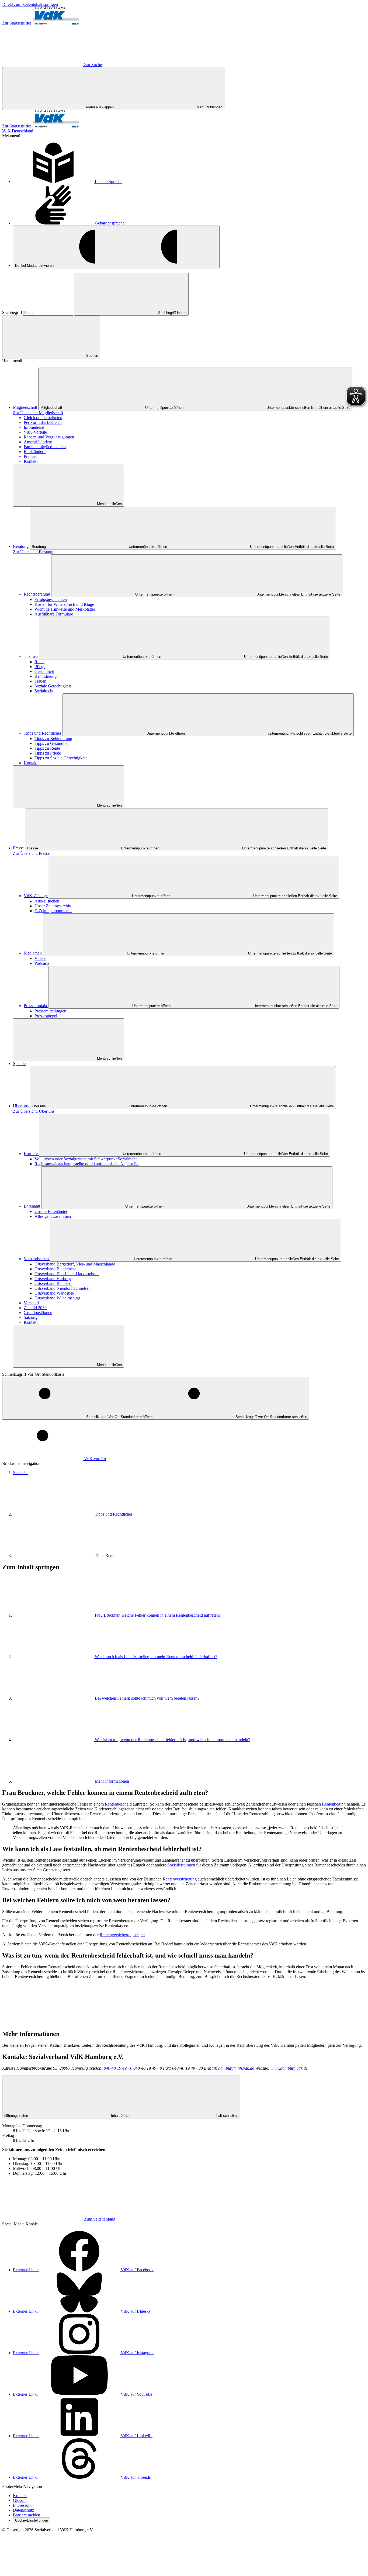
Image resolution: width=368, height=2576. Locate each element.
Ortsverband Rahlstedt (53, 1283)
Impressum (22, 2505)
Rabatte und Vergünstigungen (49, 437)
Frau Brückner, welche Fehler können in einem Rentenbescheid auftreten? (158, 1615)
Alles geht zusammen (53, 1216)
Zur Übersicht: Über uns (34, 1111)
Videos (40, 958)
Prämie (30, 456)
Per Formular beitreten (43, 422)
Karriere (31, 1154)
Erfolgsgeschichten (51, 599)
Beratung (21, 546)
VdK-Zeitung (36, 896)
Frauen (40, 681)
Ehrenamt (32, 1206)
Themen (31, 656)
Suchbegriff (13, 312)
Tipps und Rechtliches (43, 733)
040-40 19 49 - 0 (118, 2068)
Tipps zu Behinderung (53, 739)
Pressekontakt (36, 1006)
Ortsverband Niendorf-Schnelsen (63, 1288)
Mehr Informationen (112, 1781)
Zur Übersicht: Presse (31, 853)
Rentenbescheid (118, 1804)
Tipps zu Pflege (48, 753)
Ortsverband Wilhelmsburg (57, 1298)
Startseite (21, 1473)
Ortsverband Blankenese (55, 1269)
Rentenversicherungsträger (122, 1935)
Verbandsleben (37, 1259)
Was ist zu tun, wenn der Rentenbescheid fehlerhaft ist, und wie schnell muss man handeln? (172, 1740)
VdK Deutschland (18, 131)
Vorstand (31, 1303)
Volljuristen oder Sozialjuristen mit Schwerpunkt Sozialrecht (86, 1159)
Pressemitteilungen (50, 1011)
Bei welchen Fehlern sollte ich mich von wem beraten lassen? (147, 1698)
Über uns (21, 1106)
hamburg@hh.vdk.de (236, 2068)
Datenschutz (23, 2510)
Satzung (31, 1317)
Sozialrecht (44, 691)
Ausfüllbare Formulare (54, 614)
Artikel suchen (47, 901)
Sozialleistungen (181, 1865)
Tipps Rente (105, 1556)
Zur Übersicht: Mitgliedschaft (38, 413)
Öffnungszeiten (121, 2116)
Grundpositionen (38, 1313)
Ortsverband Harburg (53, 1279)
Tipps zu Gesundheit (52, 743)
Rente (39, 662)
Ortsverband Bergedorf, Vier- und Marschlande (75, 1264)
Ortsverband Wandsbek (54, 1293)
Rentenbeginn (334, 1804)
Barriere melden (27, 2515)
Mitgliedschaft (26, 407)
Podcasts (42, 963)
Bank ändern (35, 452)
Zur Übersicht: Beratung (34, 552)
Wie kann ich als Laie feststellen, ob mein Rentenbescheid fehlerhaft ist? (156, 1657)
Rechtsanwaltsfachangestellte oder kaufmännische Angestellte (87, 1164)
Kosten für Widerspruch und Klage (64, 604)
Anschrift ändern (38, 442)
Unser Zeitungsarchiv (53, 906)
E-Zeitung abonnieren (53, 911)
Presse (19, 848)
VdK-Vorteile (35, 432)
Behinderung (46, 676)
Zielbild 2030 (35, 1308)
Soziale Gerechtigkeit (53, 686)
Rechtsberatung (37, 594)
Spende (19, 1064)
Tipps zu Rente (47, 748)
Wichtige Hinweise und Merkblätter (65, 609)
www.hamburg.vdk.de (289, 2068)
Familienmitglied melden (45, 447)
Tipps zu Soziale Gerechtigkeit (60, 758)
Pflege (40, 667)
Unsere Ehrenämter (51, 1211)
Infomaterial (34, 427)
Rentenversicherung (180, 1879)
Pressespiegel (46, 1016)
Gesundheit (44, 671)
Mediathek (33, 953)
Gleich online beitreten (43, 418)
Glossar (19, 2500)
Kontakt (31, 461)
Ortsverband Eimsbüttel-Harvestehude (67, 1274)
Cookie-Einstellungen (32, 2520)
